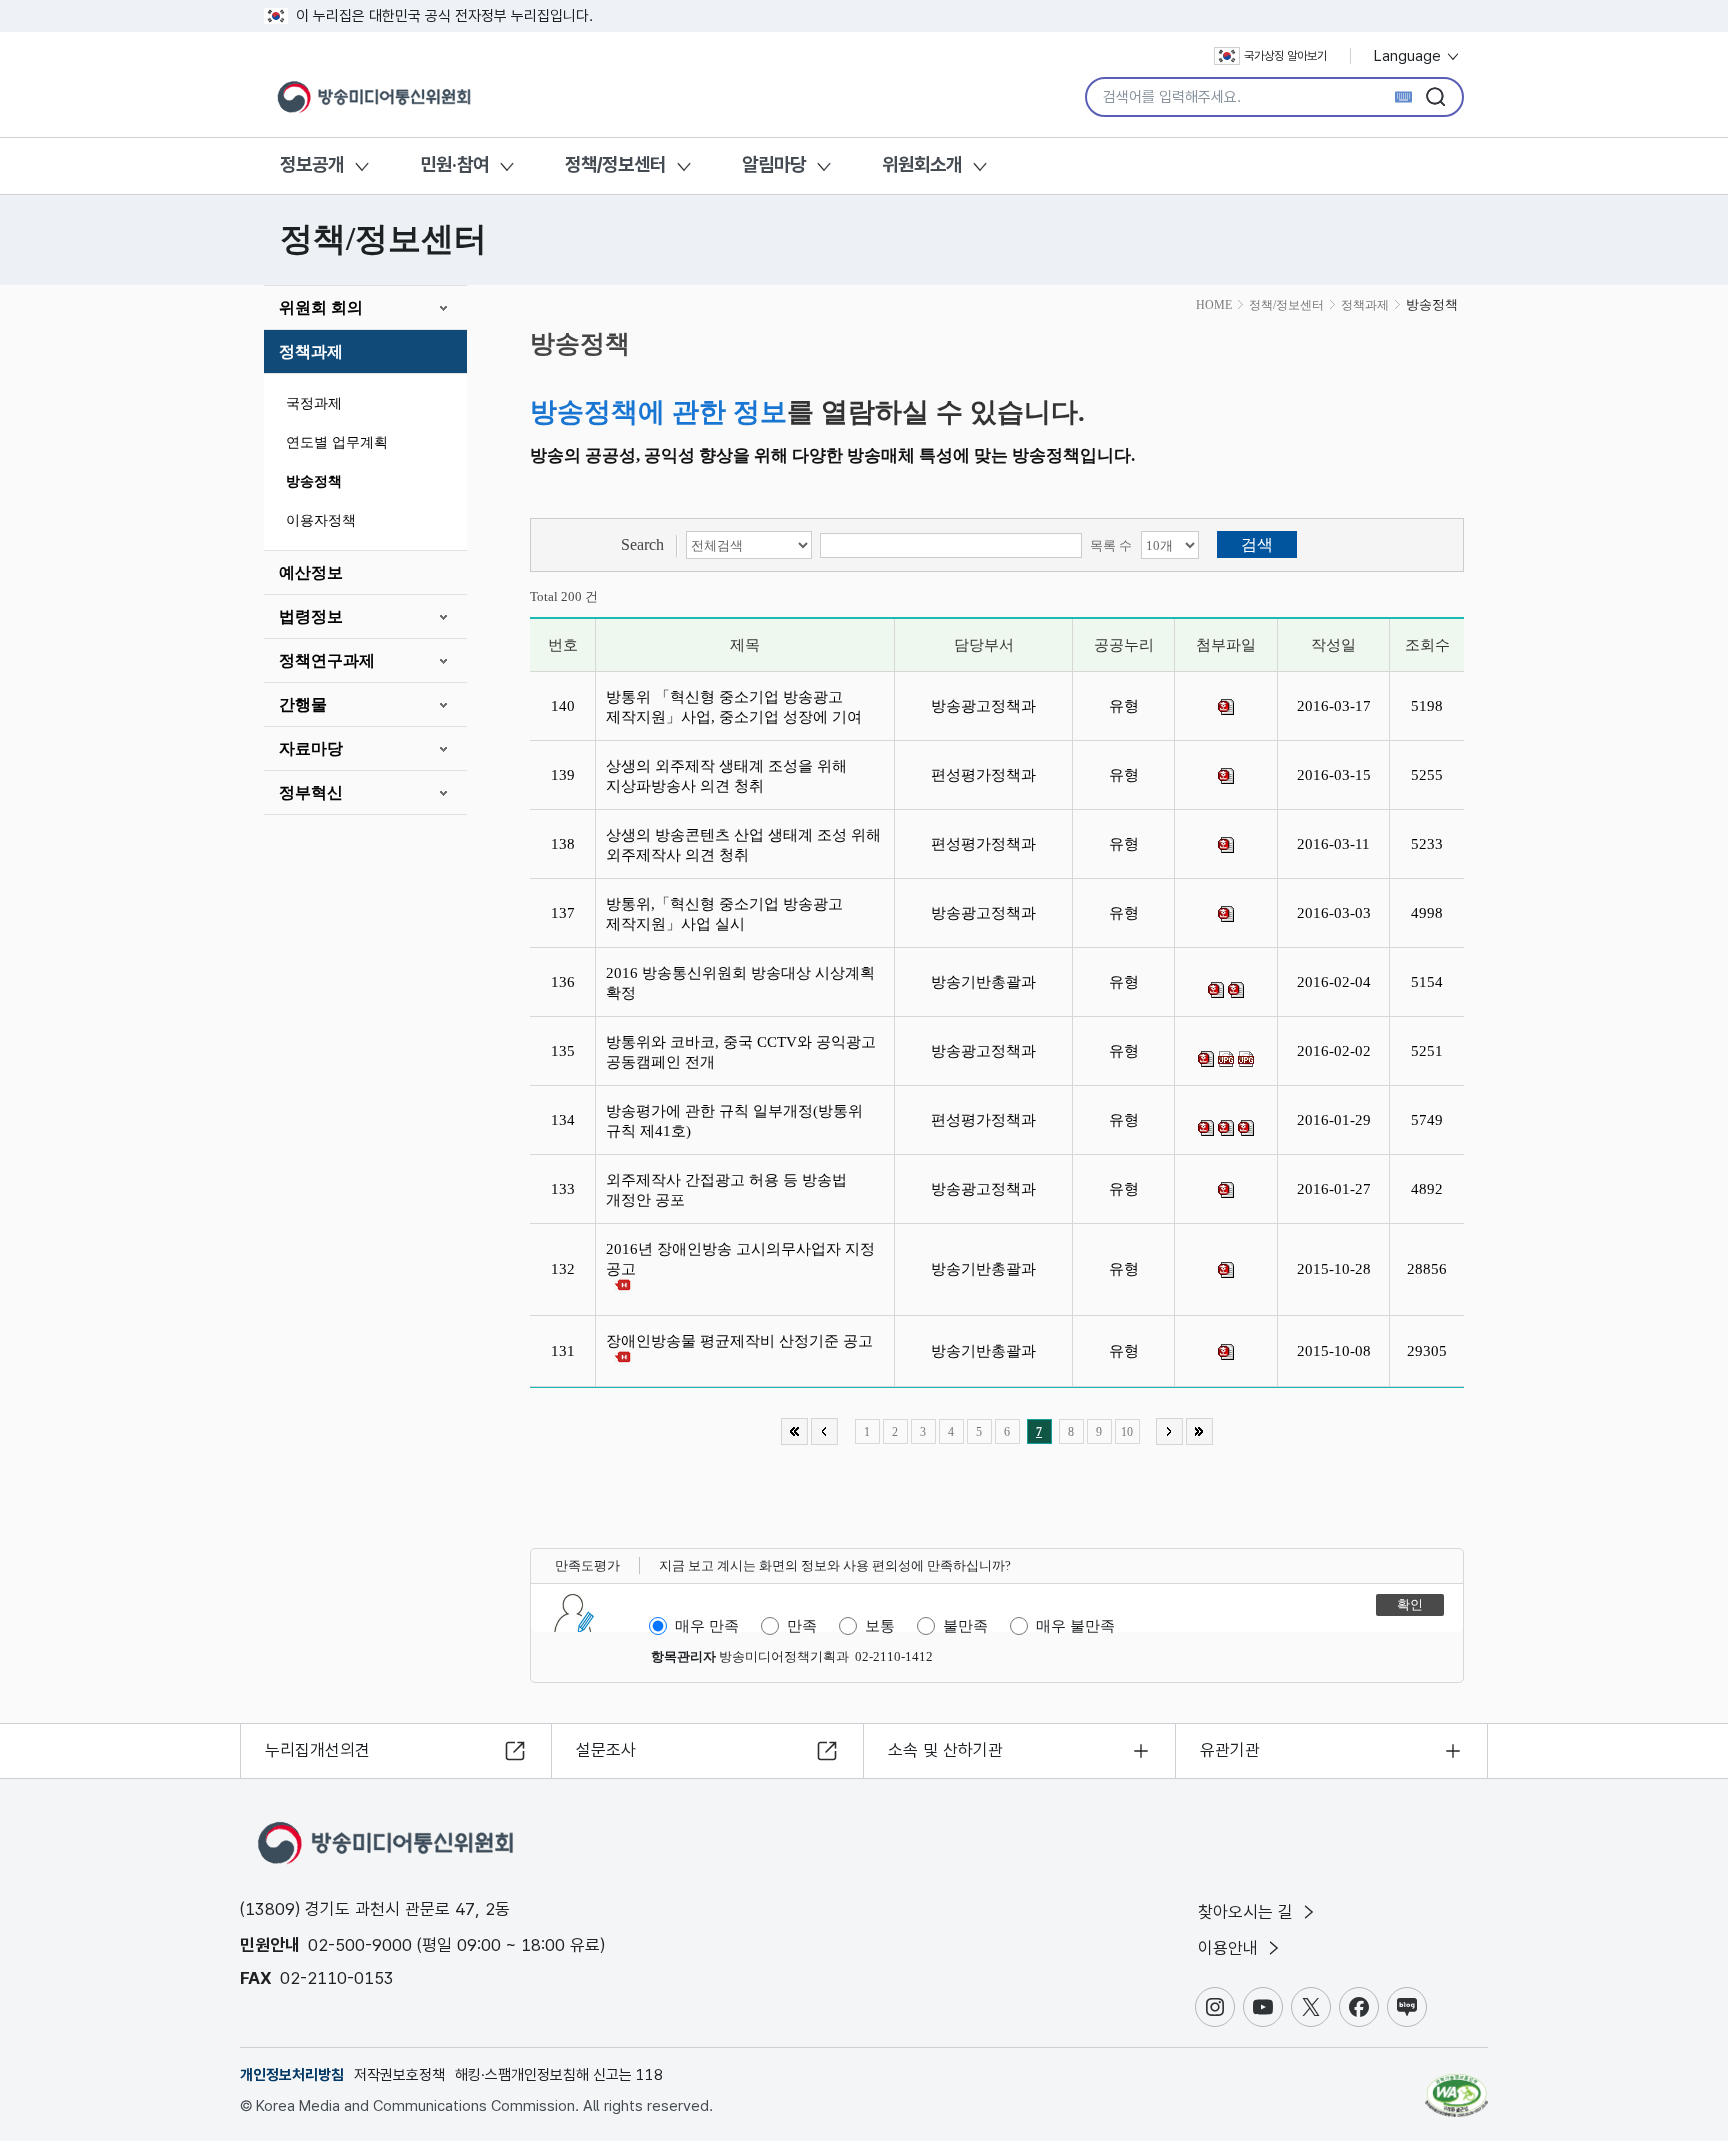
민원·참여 (454, 164)
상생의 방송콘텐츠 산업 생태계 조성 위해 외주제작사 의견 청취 (743, 845)
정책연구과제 (327, 660)
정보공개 (312, 164)
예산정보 (311, 572)
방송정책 (314, 481)
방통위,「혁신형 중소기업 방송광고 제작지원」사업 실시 (724, 914)
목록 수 (1111, 545)
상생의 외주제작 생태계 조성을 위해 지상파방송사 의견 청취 (726, 776)
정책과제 (311, 351)
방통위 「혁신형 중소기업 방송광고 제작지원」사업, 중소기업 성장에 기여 (738, 707)
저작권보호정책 (399, 2075)
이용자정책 (321, 520)
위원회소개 (922, 164)
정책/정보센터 (615, 164)
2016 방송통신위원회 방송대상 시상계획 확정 (740, 983)
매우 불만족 (1075, 1626)
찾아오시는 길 (1248, 1912)
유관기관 (1230, 1750)
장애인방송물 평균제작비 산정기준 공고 (743, 1341)
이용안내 (1230, 1948)
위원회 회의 (321, 307)
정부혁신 (311, 792)
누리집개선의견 (317, 1750)
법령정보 (311, 616)
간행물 (303, 704)
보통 (880, 1626)
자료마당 (311, 748)
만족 (802, 1626)
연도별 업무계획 (337, 442)
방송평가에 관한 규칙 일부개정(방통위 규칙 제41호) (734, 1121)
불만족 (965, 1626)
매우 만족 (707, 1626)
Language (1409, 56)
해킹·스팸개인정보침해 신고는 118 (559, 2075)
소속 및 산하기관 (945, 1750)
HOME (1214, 305)
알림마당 (774, 164)
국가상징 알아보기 (1285, 56)
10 (1127, 1432)
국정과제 (314, 403)
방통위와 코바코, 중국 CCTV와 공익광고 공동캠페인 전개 (741, 1052)
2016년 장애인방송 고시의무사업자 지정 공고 (740, 1259)
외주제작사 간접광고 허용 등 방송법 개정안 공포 (726, 1190)
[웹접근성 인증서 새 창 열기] (1456, 2086)
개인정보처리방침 (292, 2075)
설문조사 (606, 1750)
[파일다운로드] (1226, 707)
